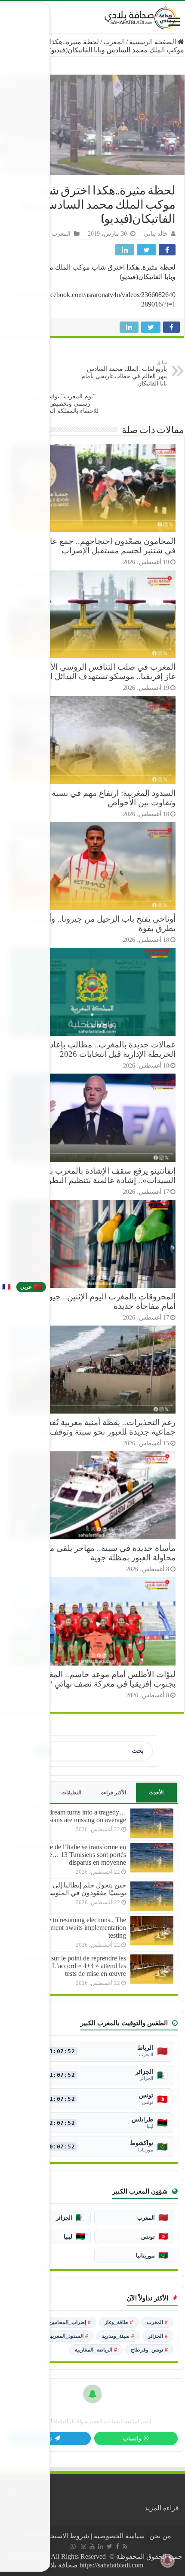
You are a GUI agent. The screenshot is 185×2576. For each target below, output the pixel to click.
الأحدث (156, 1793)
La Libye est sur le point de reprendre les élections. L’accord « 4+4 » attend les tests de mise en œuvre (71, 1966)
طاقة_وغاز (119, 2322)
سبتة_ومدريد (118, 2336)
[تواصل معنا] (73, 2546)
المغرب (114, 42)
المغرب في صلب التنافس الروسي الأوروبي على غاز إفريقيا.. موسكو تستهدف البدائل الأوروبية (95, 672)
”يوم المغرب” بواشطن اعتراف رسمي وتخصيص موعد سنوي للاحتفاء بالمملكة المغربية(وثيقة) (58, 401)
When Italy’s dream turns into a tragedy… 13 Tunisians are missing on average (69, 1816)
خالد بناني (156, 234)
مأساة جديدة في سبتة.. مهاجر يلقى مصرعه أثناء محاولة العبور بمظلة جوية (95, 1553)
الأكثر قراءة (114, 1793)
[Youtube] (92, 2546)
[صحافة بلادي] (141, 16)
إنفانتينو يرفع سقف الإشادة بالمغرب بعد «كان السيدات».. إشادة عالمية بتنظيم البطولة (100, 1176)
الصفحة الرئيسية (153, 42)
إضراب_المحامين (70, 2322)
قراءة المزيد (162, 2508)
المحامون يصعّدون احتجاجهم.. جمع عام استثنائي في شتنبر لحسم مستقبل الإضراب (95, 546)
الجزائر (158, 2336)
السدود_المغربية (68, 2336)
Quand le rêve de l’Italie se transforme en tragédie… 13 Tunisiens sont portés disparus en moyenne (70, 1855)
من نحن (160, 2536)
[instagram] (83, 2546)
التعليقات (71, 1793)
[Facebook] (117, 2546)
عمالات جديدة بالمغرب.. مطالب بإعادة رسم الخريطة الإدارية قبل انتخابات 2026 (101, 1049)
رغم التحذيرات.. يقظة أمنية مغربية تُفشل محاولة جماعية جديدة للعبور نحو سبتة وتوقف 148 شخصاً (93, 1427)
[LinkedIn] (101, 2546)
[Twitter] (109, 2546)
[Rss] (125, 2546)
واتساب (132, 2439)
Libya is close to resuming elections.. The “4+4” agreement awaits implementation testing (70, 1928)
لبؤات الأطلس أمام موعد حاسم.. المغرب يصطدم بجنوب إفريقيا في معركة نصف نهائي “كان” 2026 (93, 1679)
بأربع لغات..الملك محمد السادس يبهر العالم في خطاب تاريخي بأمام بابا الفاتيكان (124, 373)
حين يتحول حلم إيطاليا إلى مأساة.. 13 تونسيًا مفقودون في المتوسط (74, 1889)
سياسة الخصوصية (119, 2536)
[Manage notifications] (167, 2561)
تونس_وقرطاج (149, 2350)
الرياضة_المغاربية (96, 2350)
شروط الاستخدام (65, 2536)
